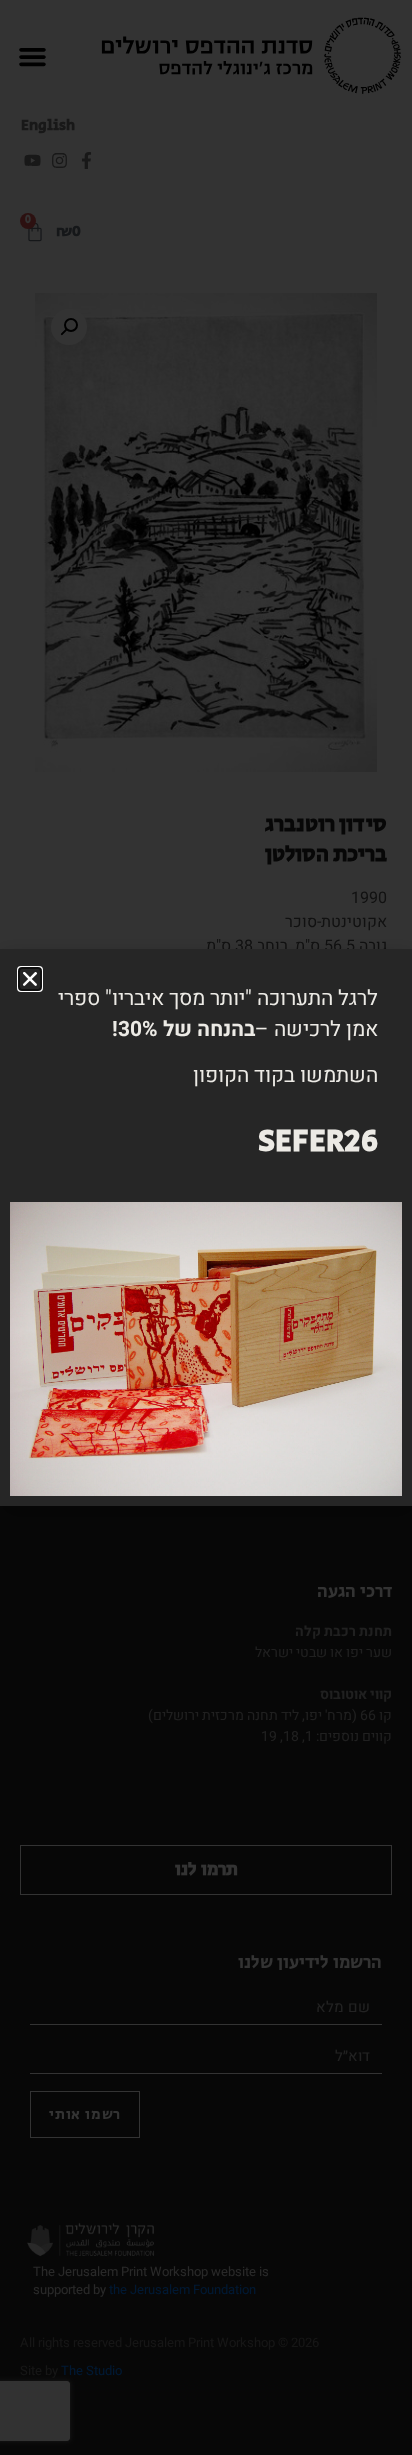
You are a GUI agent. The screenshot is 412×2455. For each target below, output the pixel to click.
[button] (30, 979)
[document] (206, 1227)
